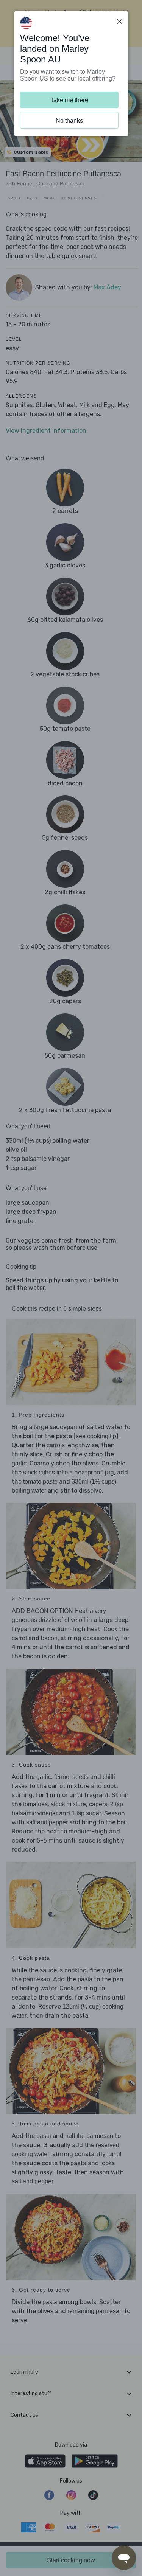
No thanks (69, 120)
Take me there (69, 100)
